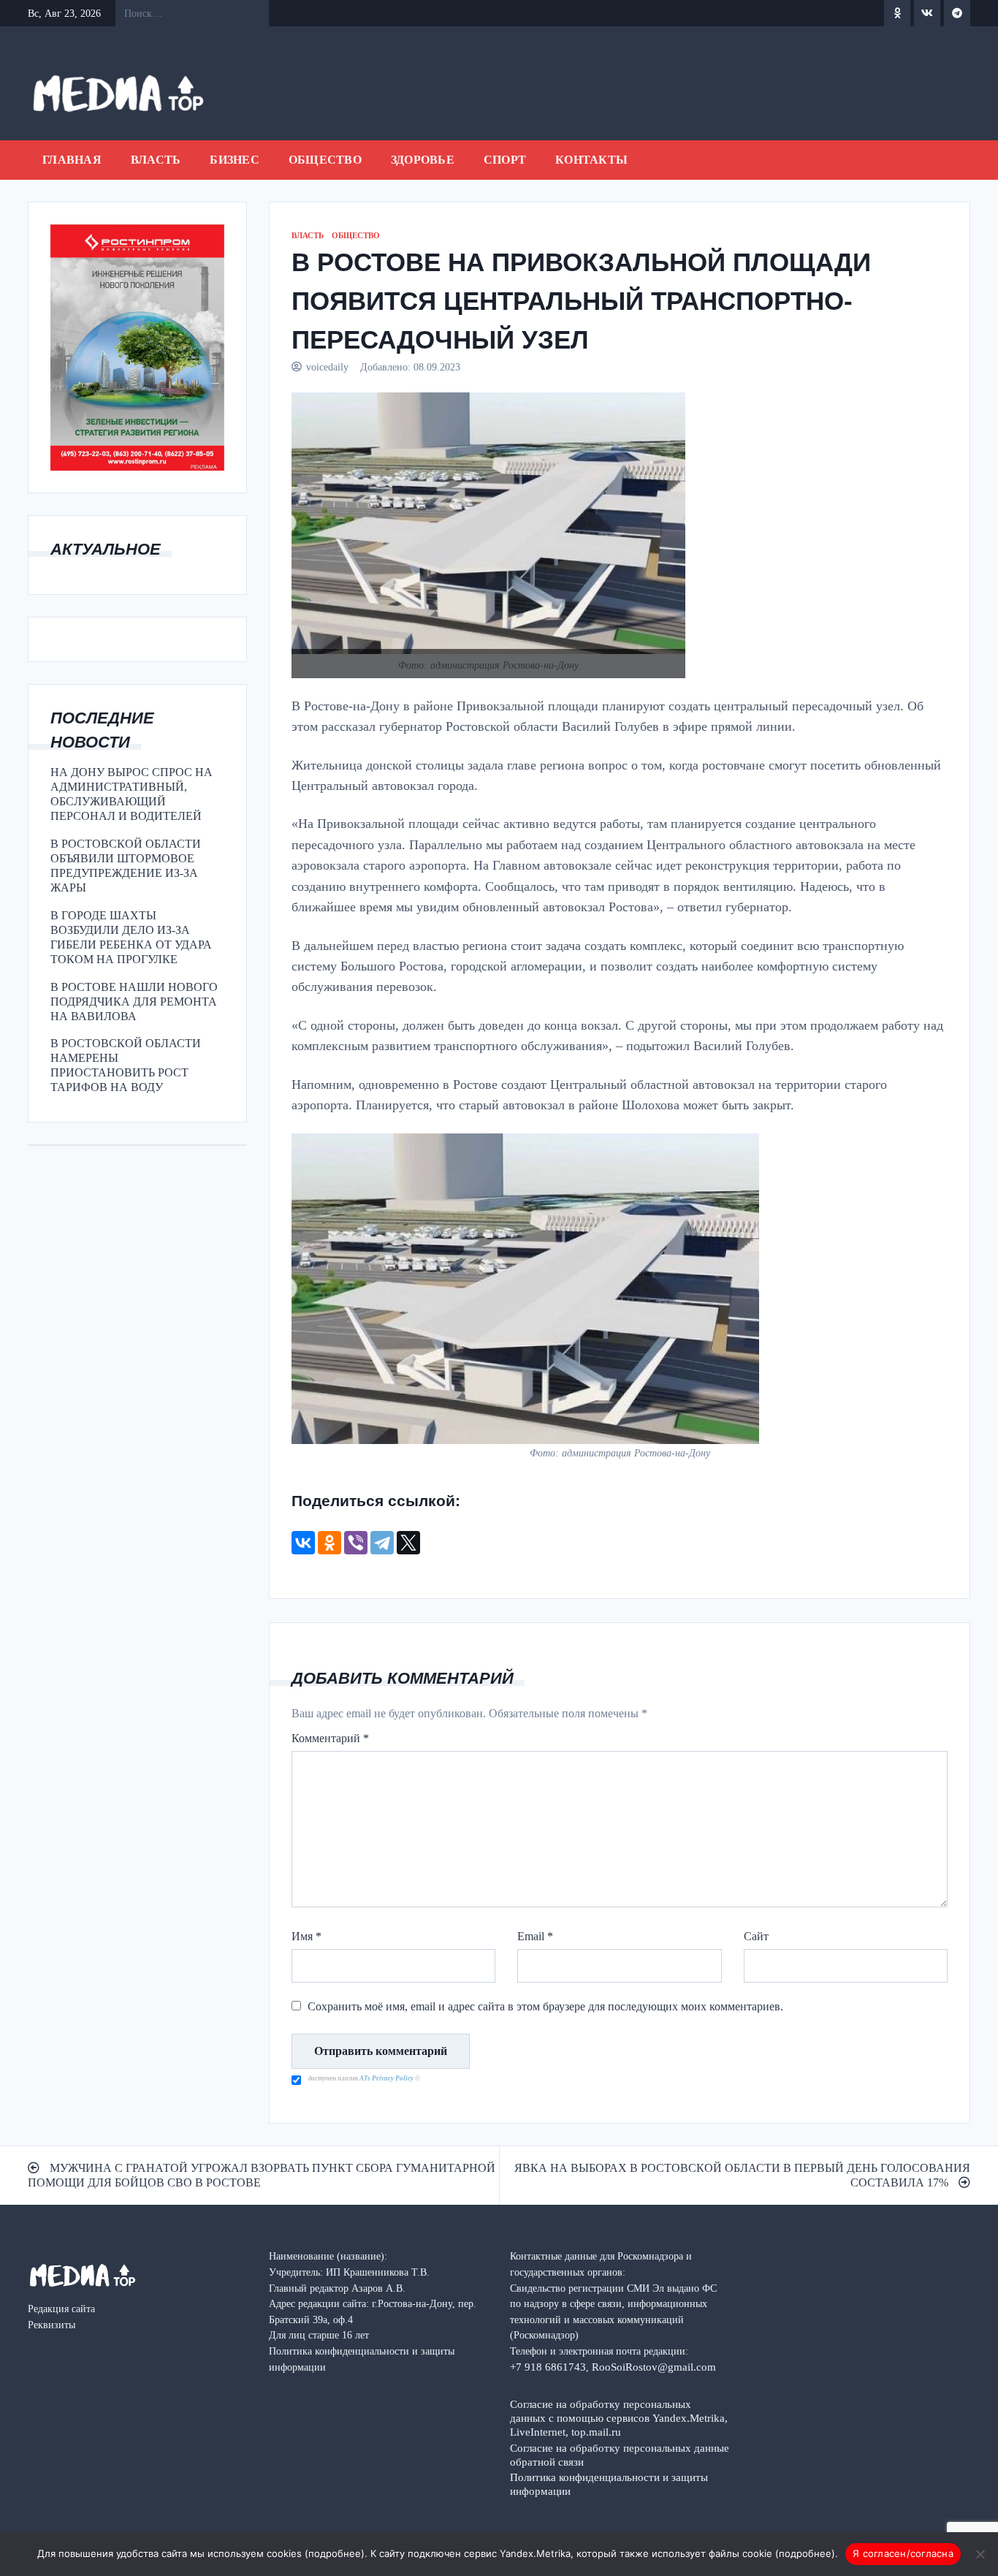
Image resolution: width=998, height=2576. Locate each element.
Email (535, 1936)
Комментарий (330, 1738)
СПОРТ (505, 160)
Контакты (591, 160)
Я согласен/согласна (903, 2553)
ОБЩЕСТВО (325, 160)
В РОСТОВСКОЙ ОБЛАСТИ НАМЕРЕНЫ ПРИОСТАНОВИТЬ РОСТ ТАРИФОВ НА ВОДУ (126, 1065)
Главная (72, 160)
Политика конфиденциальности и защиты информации (609, 2484)
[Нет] (980, 2554)
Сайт (756, 1936)
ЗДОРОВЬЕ (423, 160)
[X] (408, 1543)
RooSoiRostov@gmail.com (654, 2367)
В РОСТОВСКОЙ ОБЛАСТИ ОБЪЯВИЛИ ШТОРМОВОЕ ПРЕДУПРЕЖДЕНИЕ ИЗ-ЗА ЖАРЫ (126, 866)
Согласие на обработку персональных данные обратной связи (620, 2455)
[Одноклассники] (330, 1543)
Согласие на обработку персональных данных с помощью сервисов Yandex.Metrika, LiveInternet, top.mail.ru (619, 2418)
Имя (306, 1936)
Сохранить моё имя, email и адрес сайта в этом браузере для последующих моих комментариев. (545, 2006)
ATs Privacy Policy (387, 2078)
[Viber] (356, 1543)
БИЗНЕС (235, 160)
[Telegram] (382, 1543)
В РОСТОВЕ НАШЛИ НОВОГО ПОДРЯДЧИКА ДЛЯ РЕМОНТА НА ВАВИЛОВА (134, 1002)
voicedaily (327, 367)
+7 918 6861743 (548, 2367)
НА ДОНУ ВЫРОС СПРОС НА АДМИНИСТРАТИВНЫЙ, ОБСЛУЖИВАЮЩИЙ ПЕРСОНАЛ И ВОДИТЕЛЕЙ (132, 794)
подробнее (335, 2553)
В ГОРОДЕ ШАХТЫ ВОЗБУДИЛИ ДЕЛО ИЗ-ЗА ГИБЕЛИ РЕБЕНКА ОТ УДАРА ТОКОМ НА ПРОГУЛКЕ (131, 937)
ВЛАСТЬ (156, 160)
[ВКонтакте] (303, 1543)
